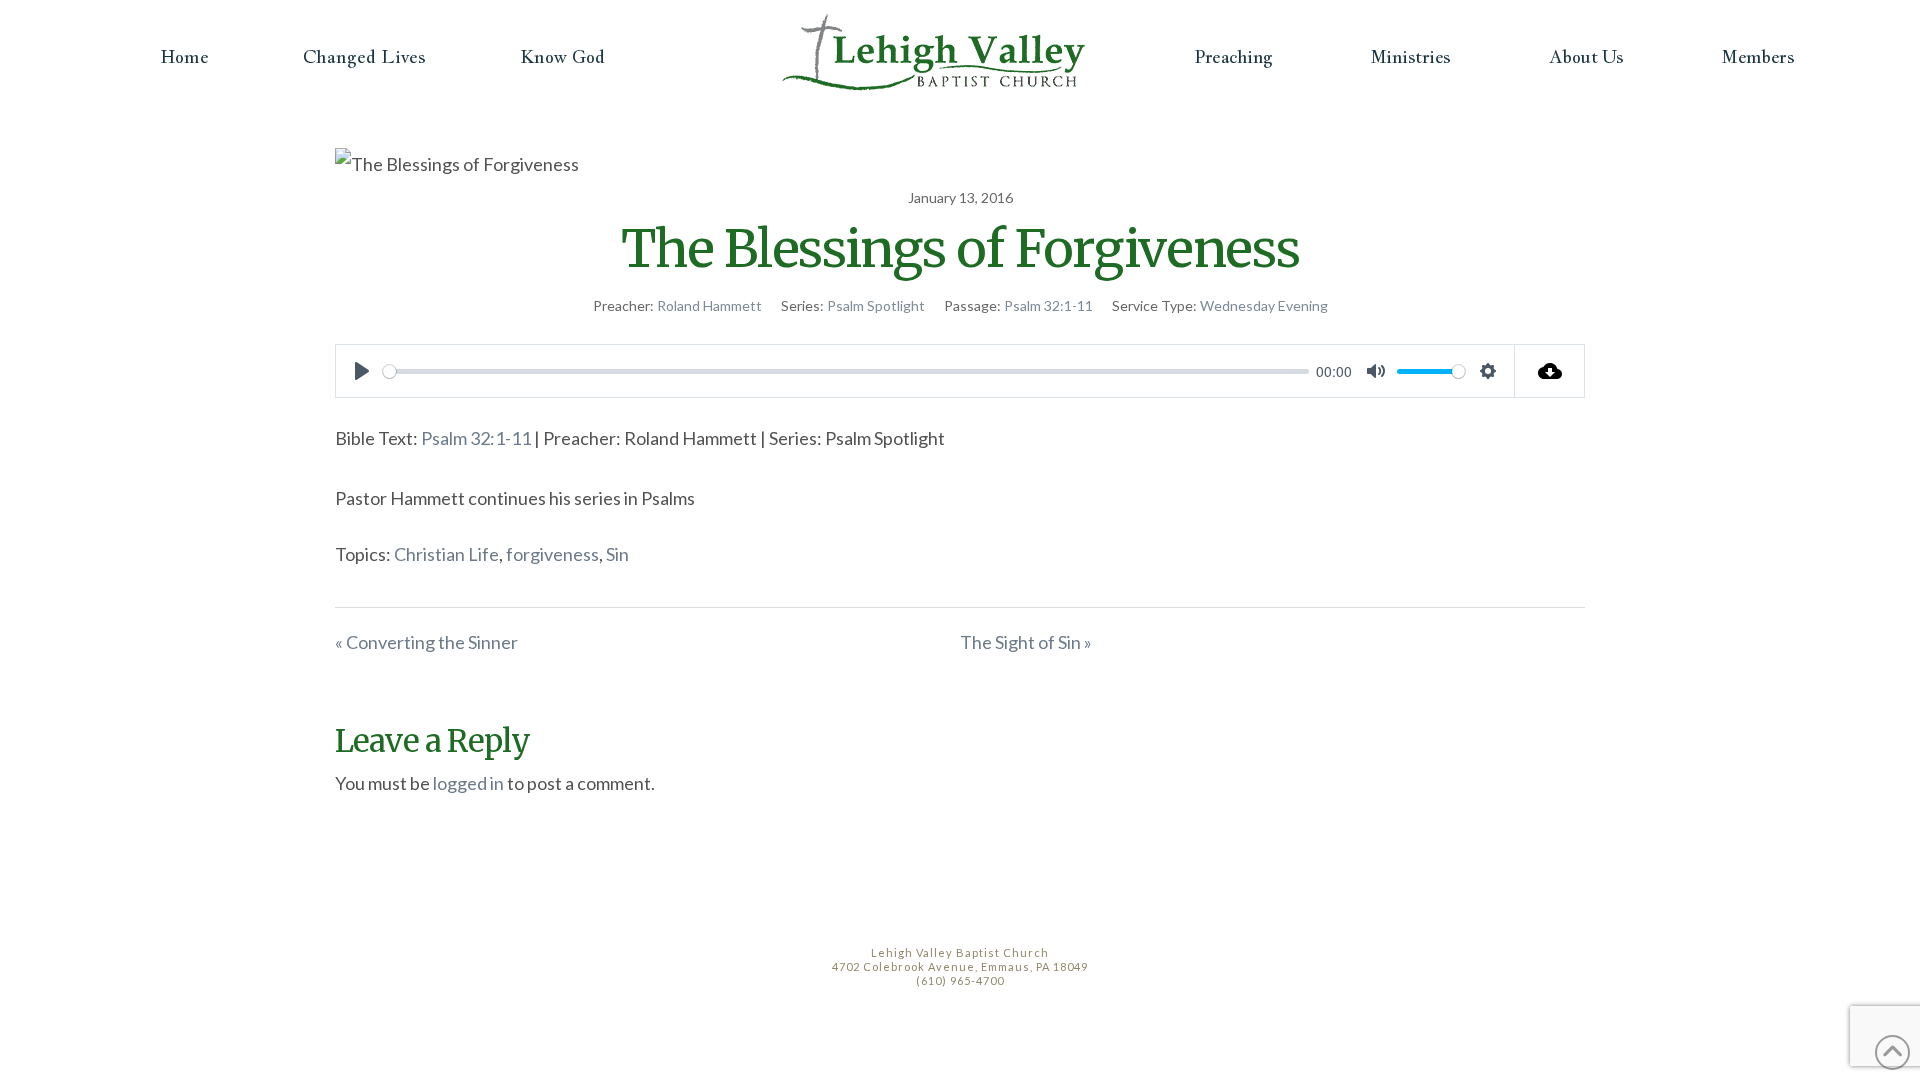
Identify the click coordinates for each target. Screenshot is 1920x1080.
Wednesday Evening (1264, 305)
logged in (468, 783)
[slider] (846, 371)
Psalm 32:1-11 (1048, 305)
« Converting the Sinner (426, 642)
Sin (617, 554)
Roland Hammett (709, 305)
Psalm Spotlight (876, 305)
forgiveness (552, 554)
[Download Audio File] (1550, 371)
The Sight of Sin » (1026, 642)
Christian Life (446, 554)
